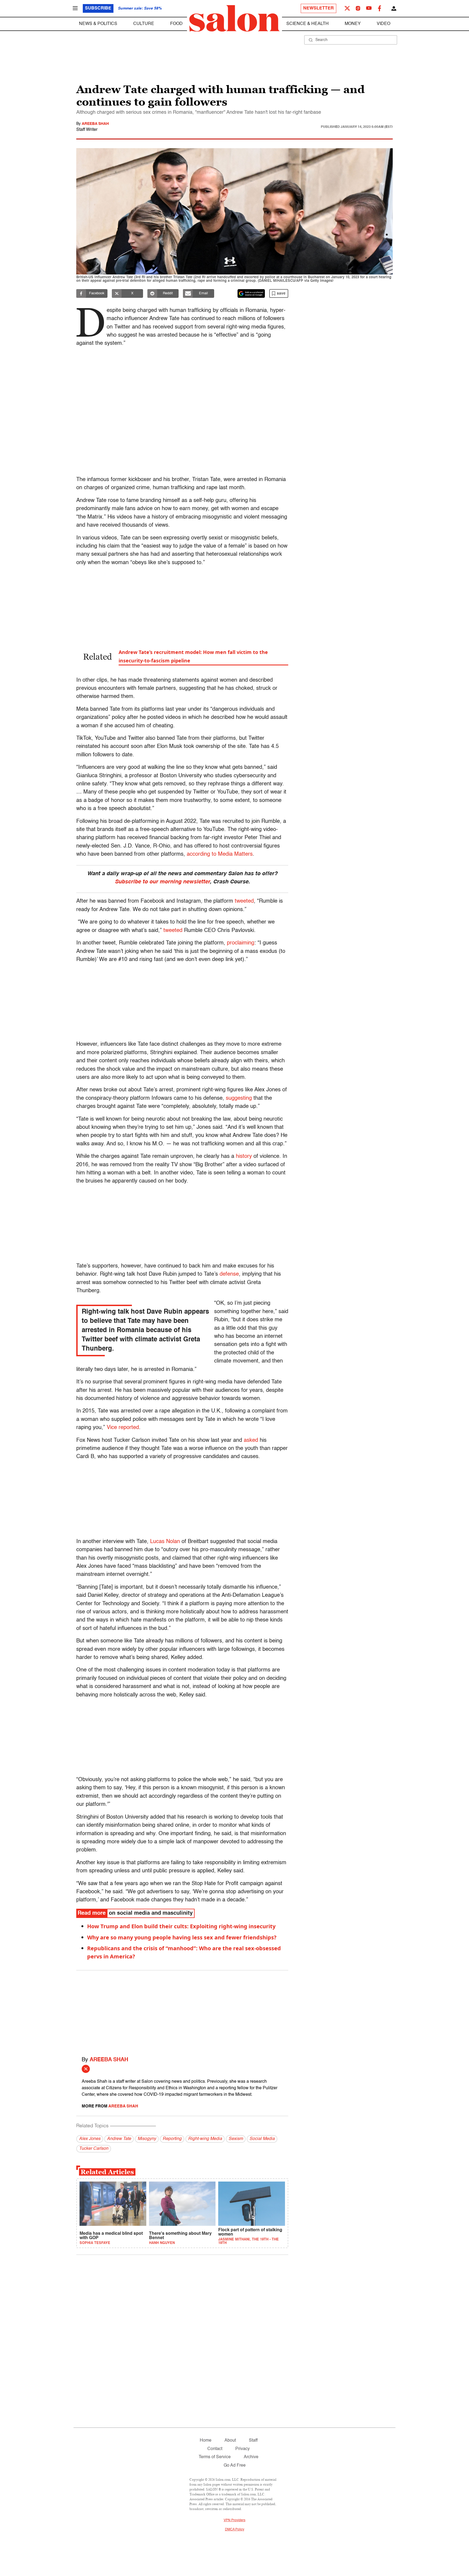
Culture (144, 24)
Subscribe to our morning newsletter (162, 882)
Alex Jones (90, 2139)
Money (353, 24)
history (244, 1156)
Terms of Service (215, 2457)
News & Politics (98, 24)
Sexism (236, 2139)
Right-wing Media (205, 2139)
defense (229, 1274)
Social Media (262, 2139)
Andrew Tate (119, 2139)
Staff (253, 2441)
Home (206, 2441)
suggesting (239, 1098)
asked (251, 1440)
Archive (251, 2457)
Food (176, 24)
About (230, 2441)
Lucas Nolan (165, 1542)
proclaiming (241, 943)
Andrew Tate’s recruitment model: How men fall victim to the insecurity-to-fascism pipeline (193, 656)
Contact (215, 2449)
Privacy (243, 2449)
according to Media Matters (220, 854)
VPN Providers (234, 2520)
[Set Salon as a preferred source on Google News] (251, 293)
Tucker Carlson (94, 2149)
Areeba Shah (95, 124)
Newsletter (319, 8)
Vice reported (123, 1428)
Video (384, 24)
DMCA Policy (235, 2530)
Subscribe (98, 8)
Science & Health (308, 24)
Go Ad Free (235, 2466)
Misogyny (147, 2139)
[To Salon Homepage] (234, 18)
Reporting (172, 2139)
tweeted (244, 901)
